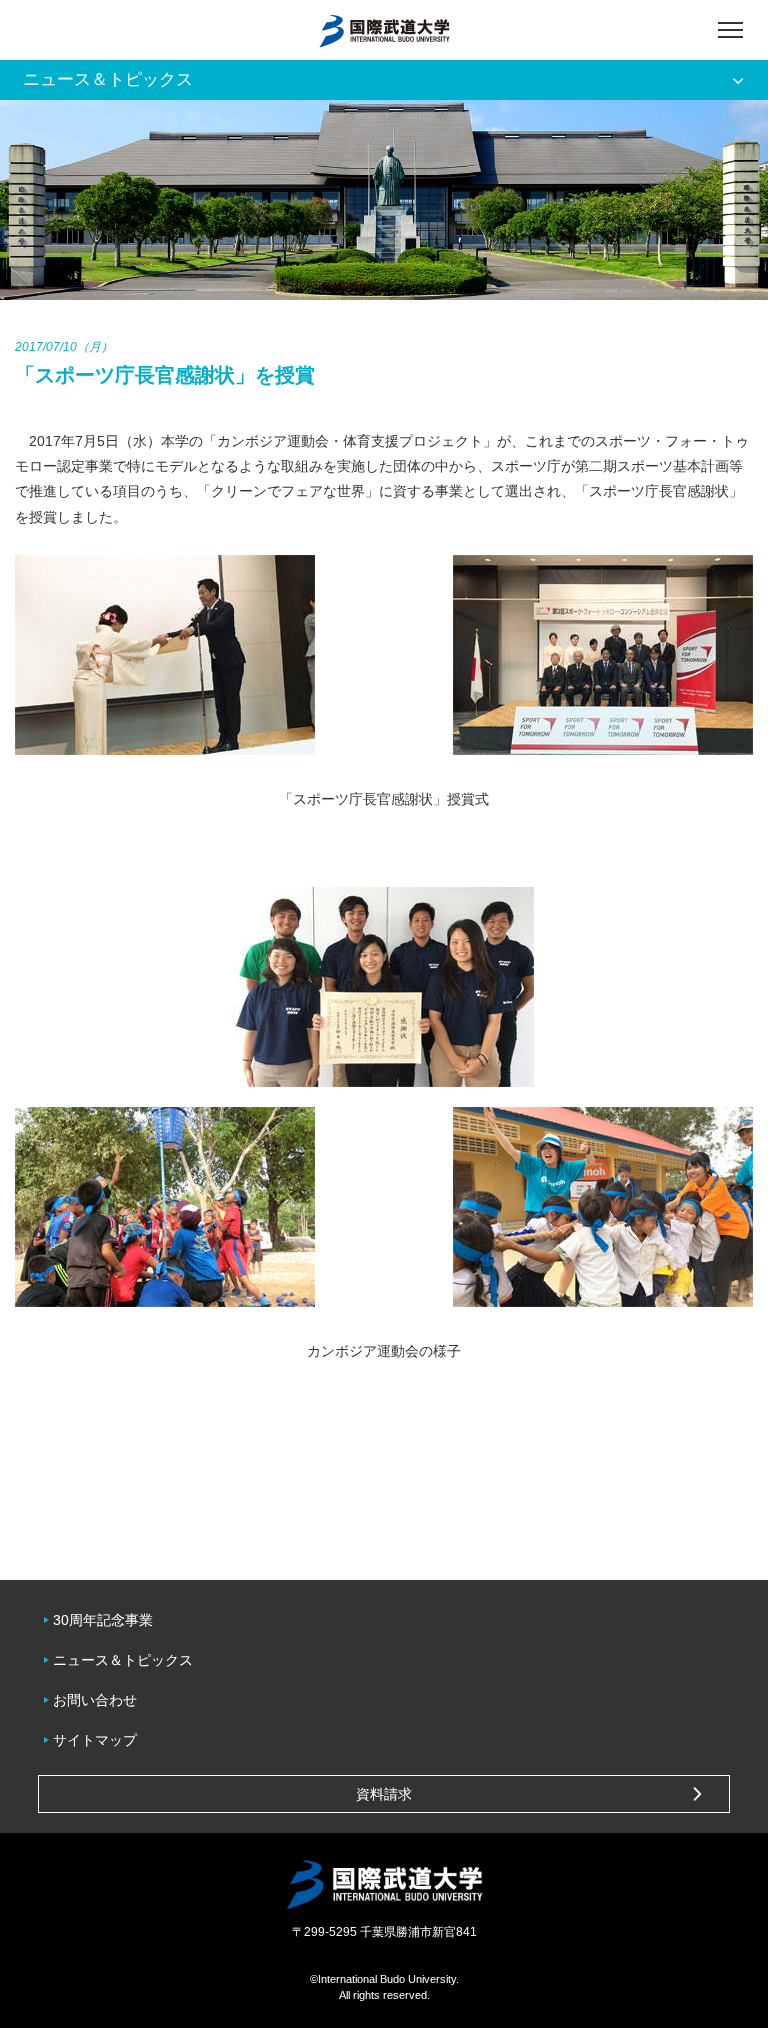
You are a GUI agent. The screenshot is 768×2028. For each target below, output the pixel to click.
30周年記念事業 (103, 1620)
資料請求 (384, 1794)
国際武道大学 (384, 30)
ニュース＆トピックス (123, 1660)
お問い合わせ (95, 1700)
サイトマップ (95, 1740)
